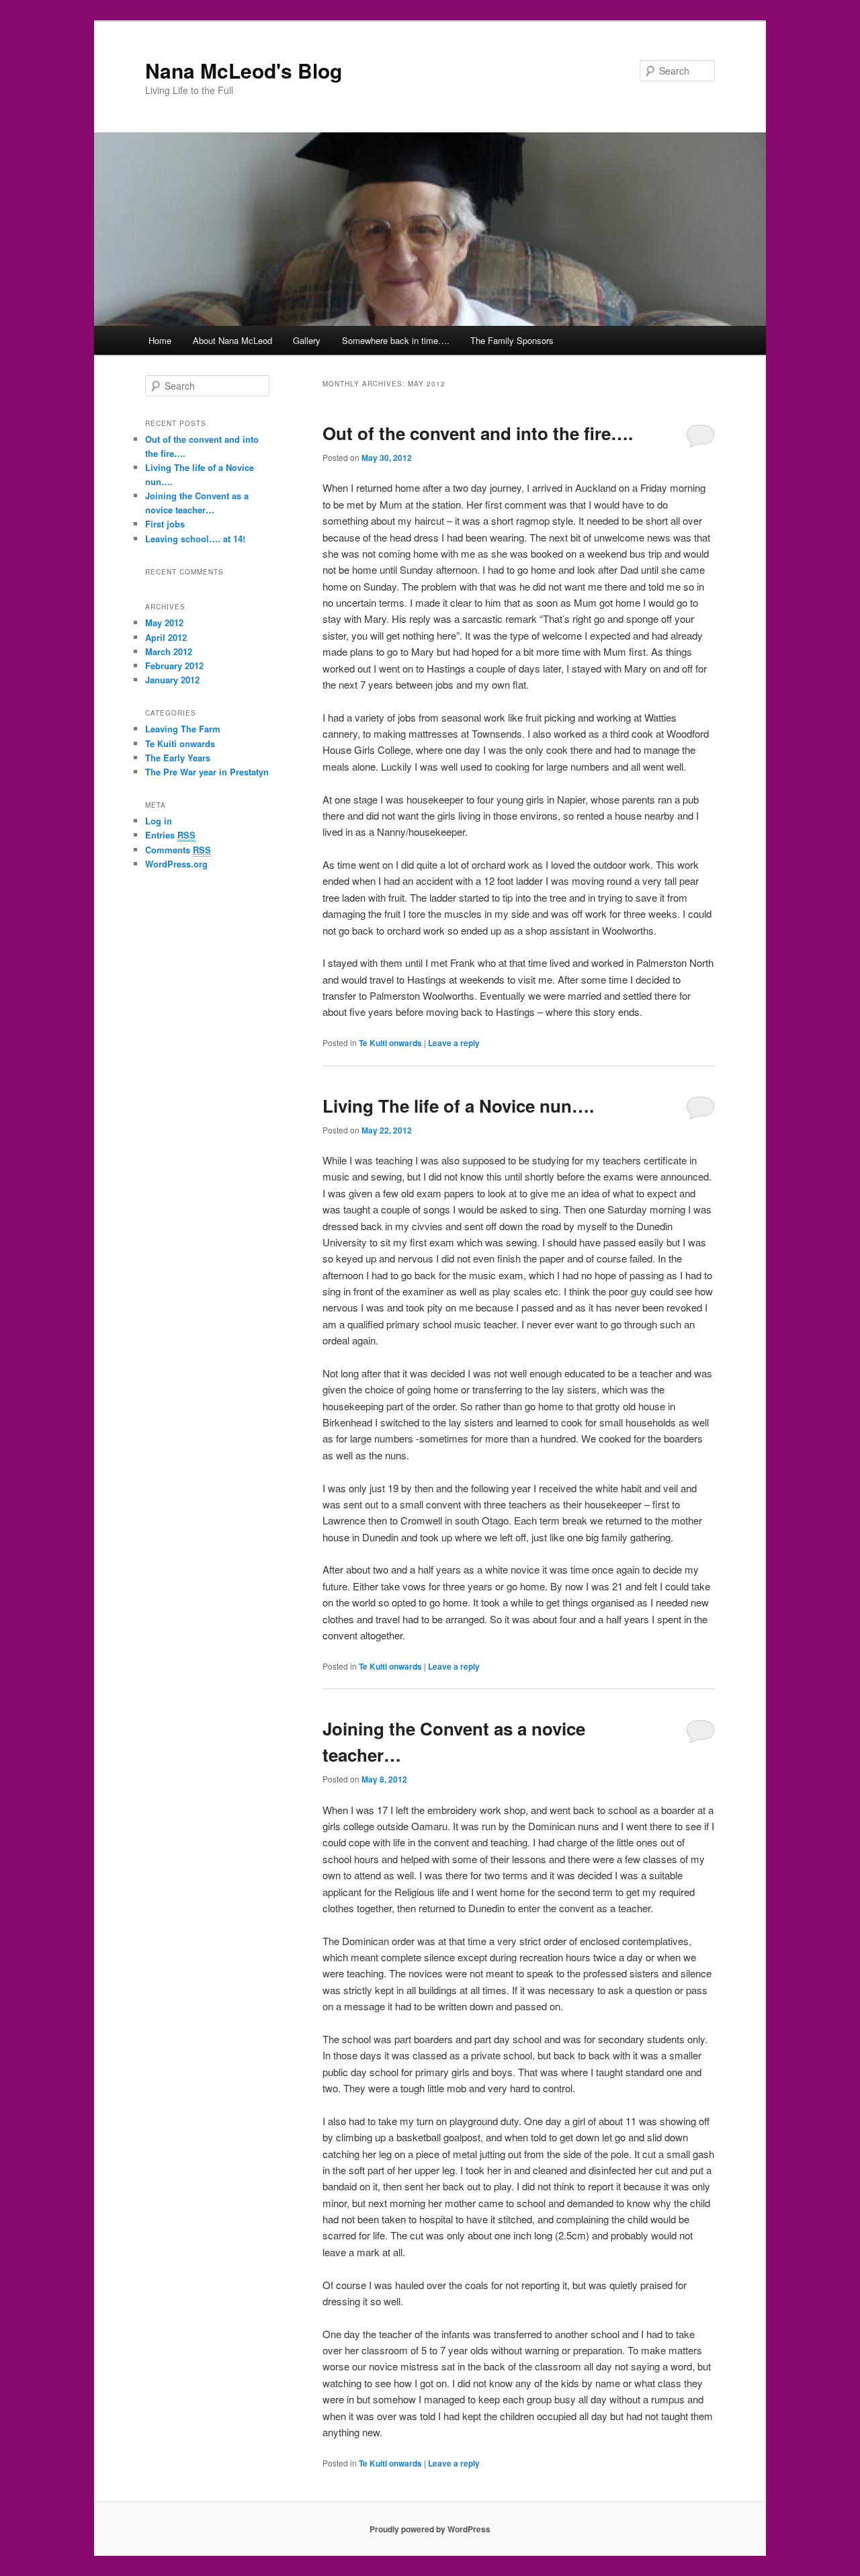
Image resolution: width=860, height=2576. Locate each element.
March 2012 (169, 651)
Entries (170, 835)
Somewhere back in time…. (396, 340)
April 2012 (166, 637)
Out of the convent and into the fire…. (478, 433)
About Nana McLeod (232, 340)
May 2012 (164, 622)
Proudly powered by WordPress (430, 2529)
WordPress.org (176, 864)
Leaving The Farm (183, 729)
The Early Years (178, 758)
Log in (159, 821)
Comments (178, 850)
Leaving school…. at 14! (195, 539)
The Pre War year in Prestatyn (207, 772)
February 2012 (174, 666)
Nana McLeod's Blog (244, 70)
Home (160, 340)
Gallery (307, 340)
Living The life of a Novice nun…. (458, 1106)
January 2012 (172, 680)
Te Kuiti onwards (390, 1043)
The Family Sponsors (512, 340)
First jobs (165, 524)
